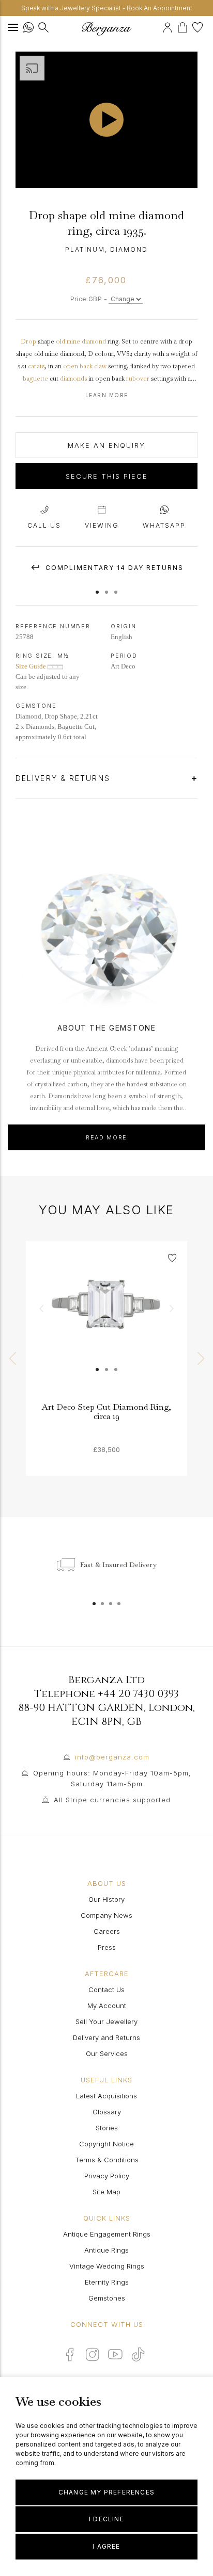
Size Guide (32, 666)
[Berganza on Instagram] (93, 2354)
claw (100, 366)
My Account (107, 2006)
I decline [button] (106, 2519)
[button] (97, 587)
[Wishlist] (199, 26)
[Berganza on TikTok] (138, 2354)
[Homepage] (106, 29)
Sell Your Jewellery (106, 2021)
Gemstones (107, 2298)
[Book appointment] (161, 26)
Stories (107, 2128)
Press (107, 1947)
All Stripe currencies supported (112, 1800)
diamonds (73, 379)
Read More (106, 1137)
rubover (138, 379)
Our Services (107, 2053)
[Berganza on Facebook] (70, 2354)
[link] (106, 1322)
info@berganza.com (112, 1757)
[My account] (169, 26)
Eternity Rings (107, 2282)
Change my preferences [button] (106, 2492)
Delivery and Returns (106, 2037)
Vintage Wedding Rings (107, 2266)
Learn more (107, 395)
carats (36, 366)
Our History (106, 1899)
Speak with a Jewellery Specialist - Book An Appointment (107, 8)
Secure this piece (107, 476)
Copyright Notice (106, 2144)
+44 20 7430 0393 (138, 1694)
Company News (106, 1915)
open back (78, 366)
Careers (107, 1931)
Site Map (106, 2192)
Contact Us (106, 1990)
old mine (68, 341)
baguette (35, 379)
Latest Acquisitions (106, 2096)
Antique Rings (106, 2250)
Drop (28, 341)
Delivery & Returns (64, 778)
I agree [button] (106, 2546)
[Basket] (185, 26)
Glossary (107, 2112)
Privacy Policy (107, 2176)
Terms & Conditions (107, 2160)
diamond (94, 341)
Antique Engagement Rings (107, 2234)
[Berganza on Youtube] (115, 2354)
